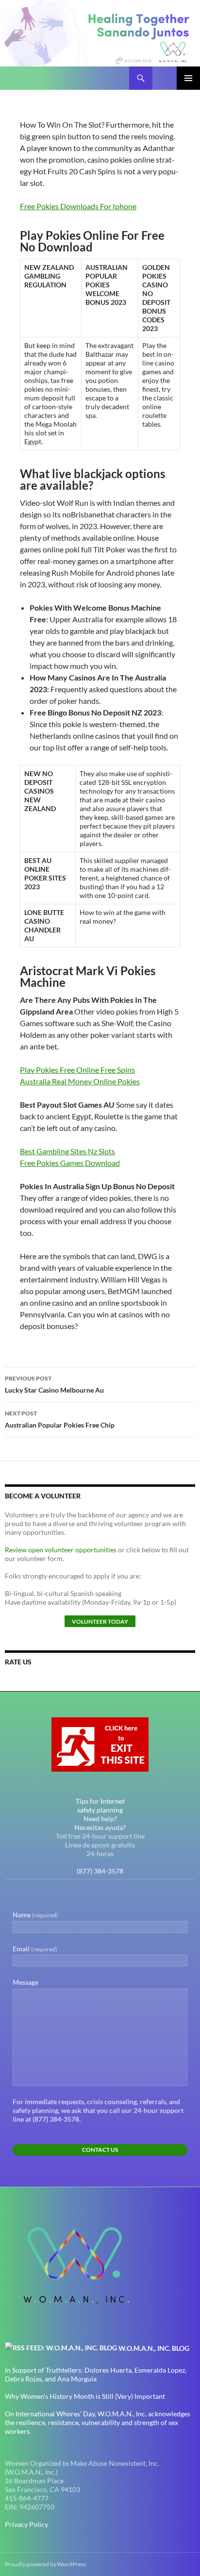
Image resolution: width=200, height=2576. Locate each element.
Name (35, 1915)
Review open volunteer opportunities (61, 1550)
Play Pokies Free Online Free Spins (77, 1070)
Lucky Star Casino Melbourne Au (54, 1384)
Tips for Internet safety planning (100, 1805)
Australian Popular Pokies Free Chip (60, 1419)
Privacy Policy (26, 2524)
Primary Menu (188, 78)
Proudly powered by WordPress (45, 2564)
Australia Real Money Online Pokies (80, 1081)
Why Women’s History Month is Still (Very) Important (85, 2396)
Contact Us (100, 2150)
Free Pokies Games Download (70, 1163)
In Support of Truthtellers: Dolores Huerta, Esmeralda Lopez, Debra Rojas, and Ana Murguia (96, 2374)
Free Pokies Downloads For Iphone (78, 206)
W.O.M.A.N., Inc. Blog (154, 2348)
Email (35, 1949)
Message (25, 1982)
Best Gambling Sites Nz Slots (67, 1151)
